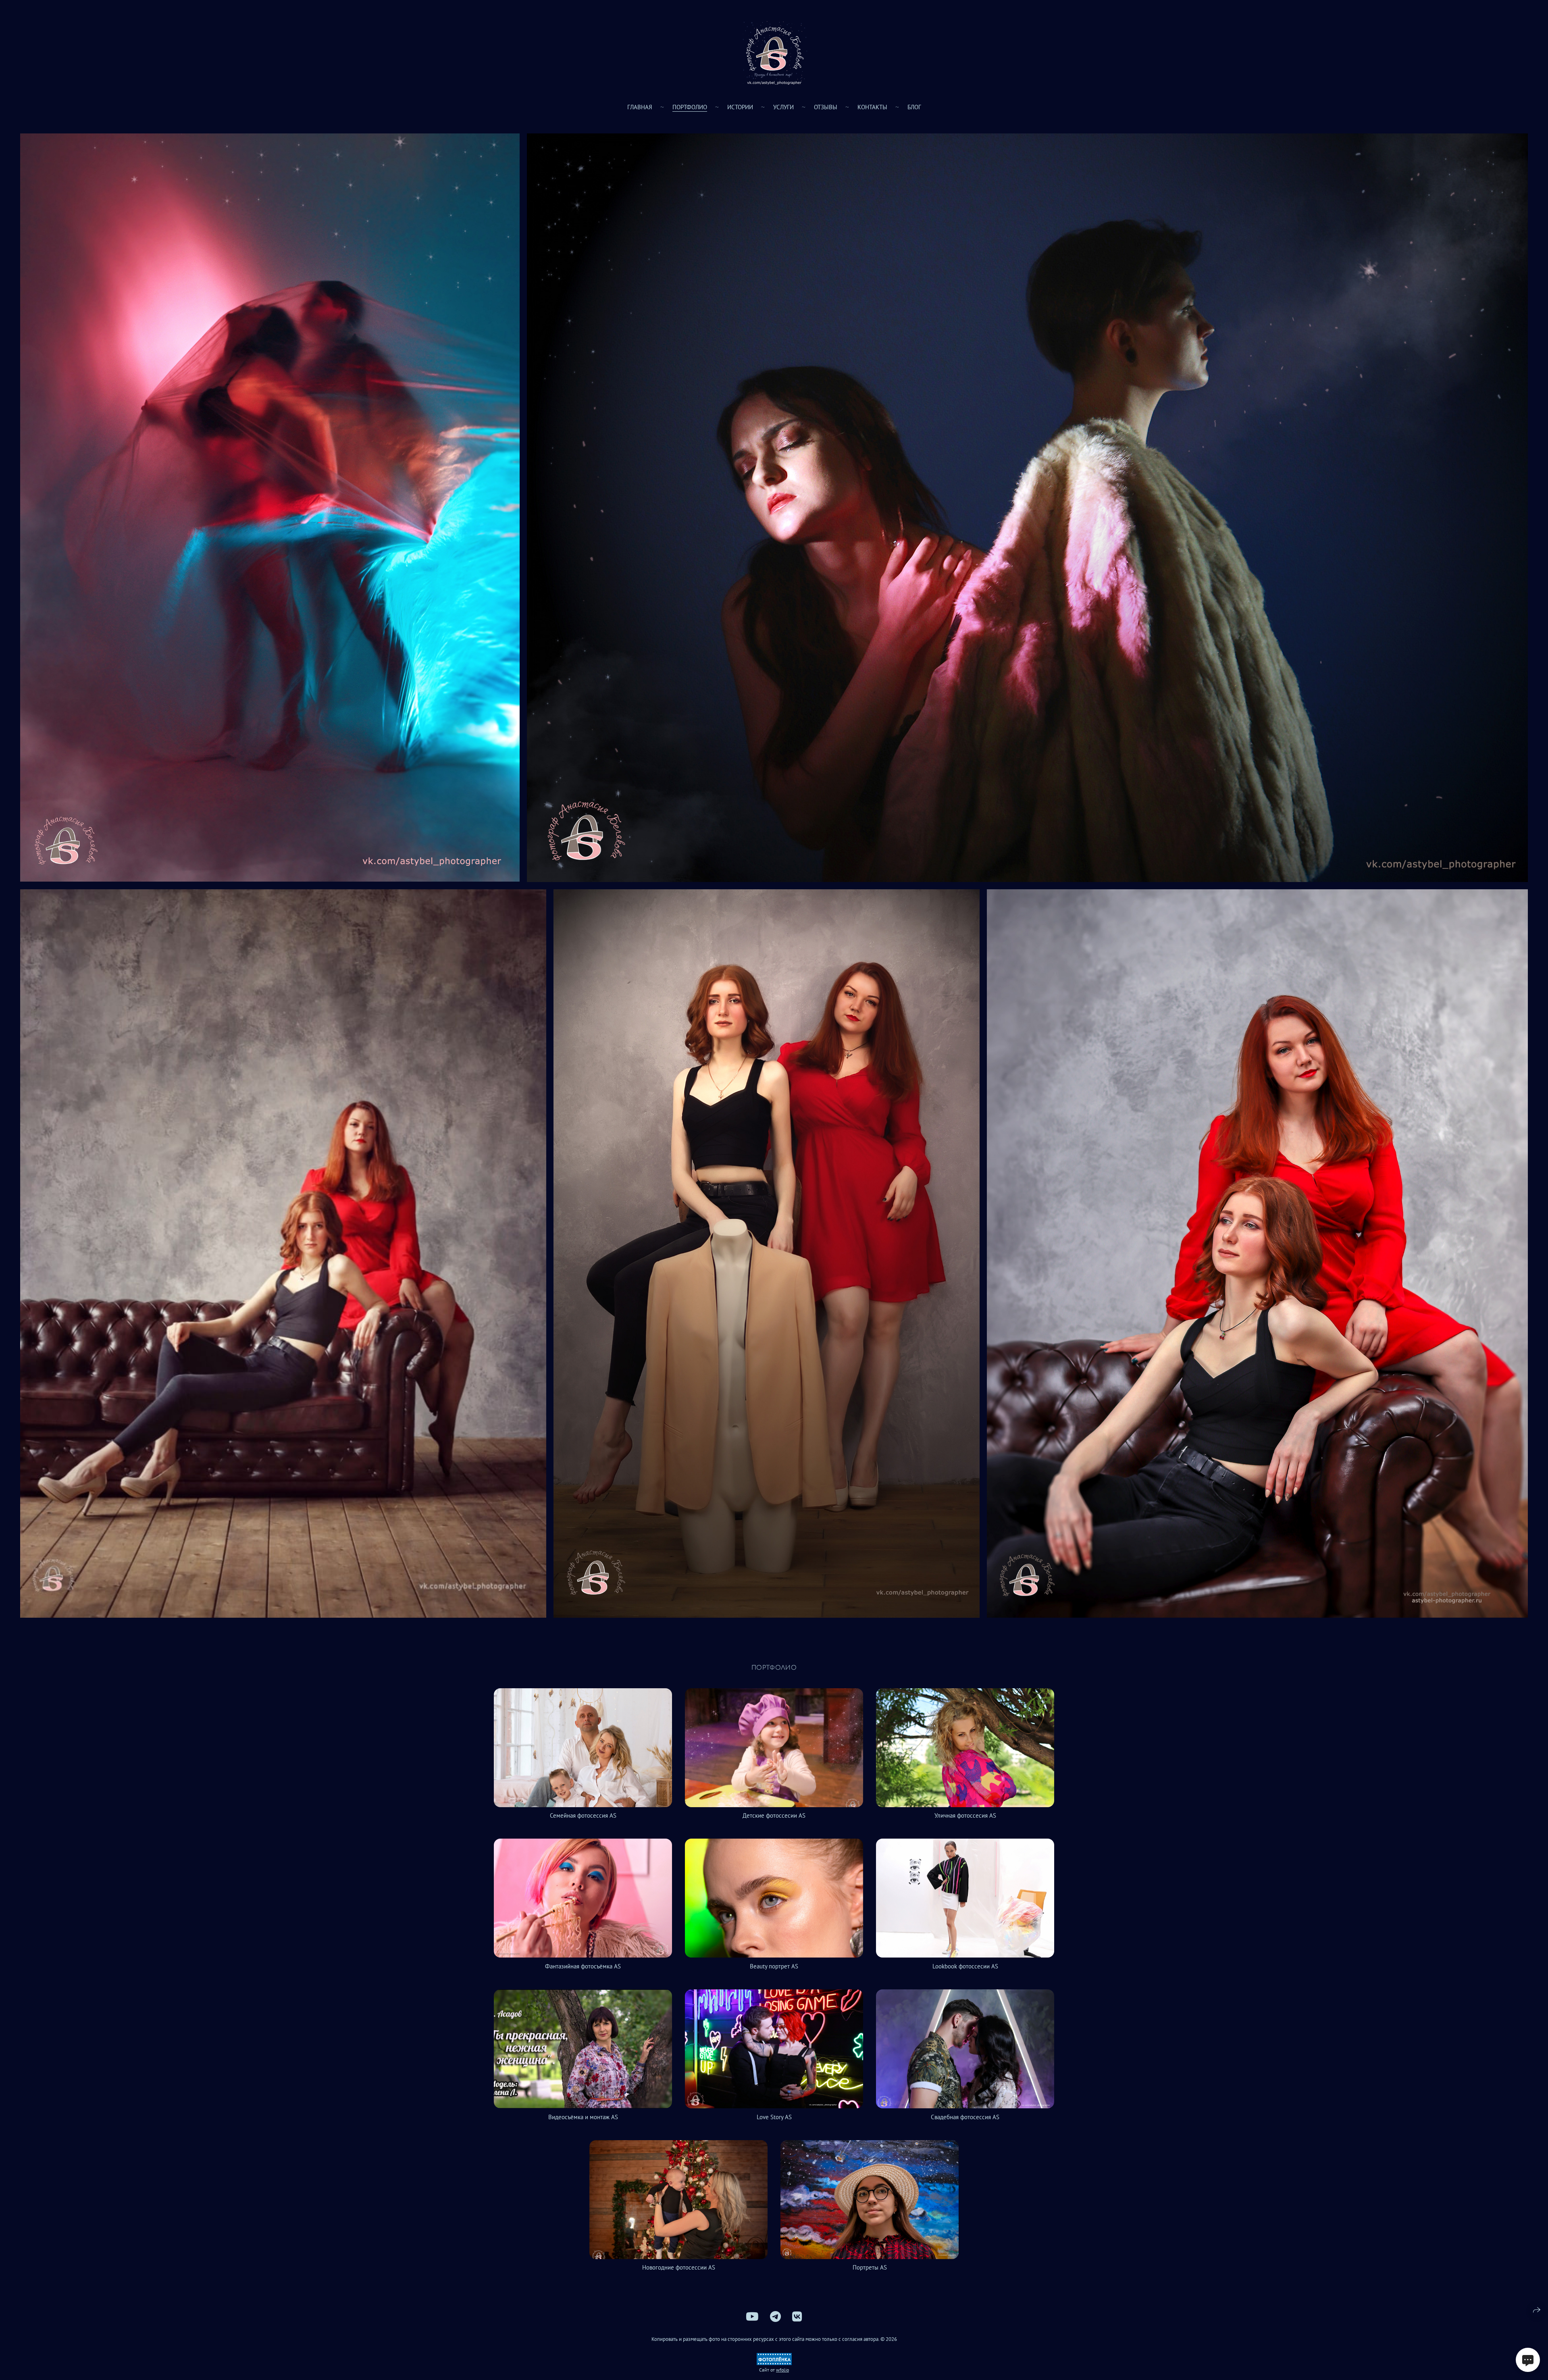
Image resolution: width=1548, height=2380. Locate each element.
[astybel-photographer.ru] (774, 52)
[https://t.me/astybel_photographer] (775, 2317)
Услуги (783, 107)
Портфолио (690, 107)
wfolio (782, 2370)
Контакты (872, 107)
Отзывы (826, 107)
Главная (640, 107)
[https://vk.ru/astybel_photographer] (797, 2317)
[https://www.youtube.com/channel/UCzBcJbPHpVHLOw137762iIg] (752, 2317)
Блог (914, 107)
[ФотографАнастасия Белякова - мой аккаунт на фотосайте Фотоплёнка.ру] (774, 2363)
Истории (740, 107)
